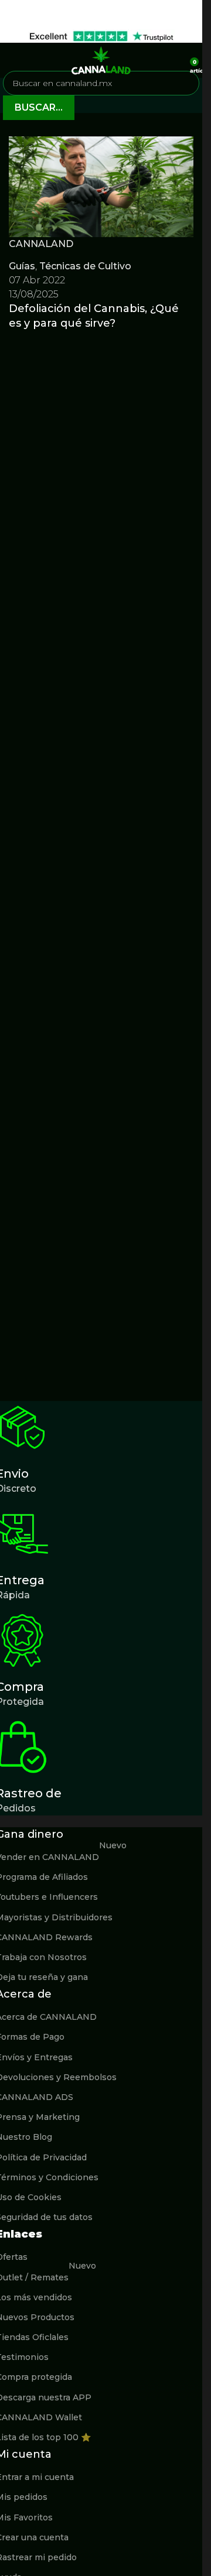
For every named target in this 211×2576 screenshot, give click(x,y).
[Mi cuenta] (177, 60)
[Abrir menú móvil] (13, 60)
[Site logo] (101, 59)
